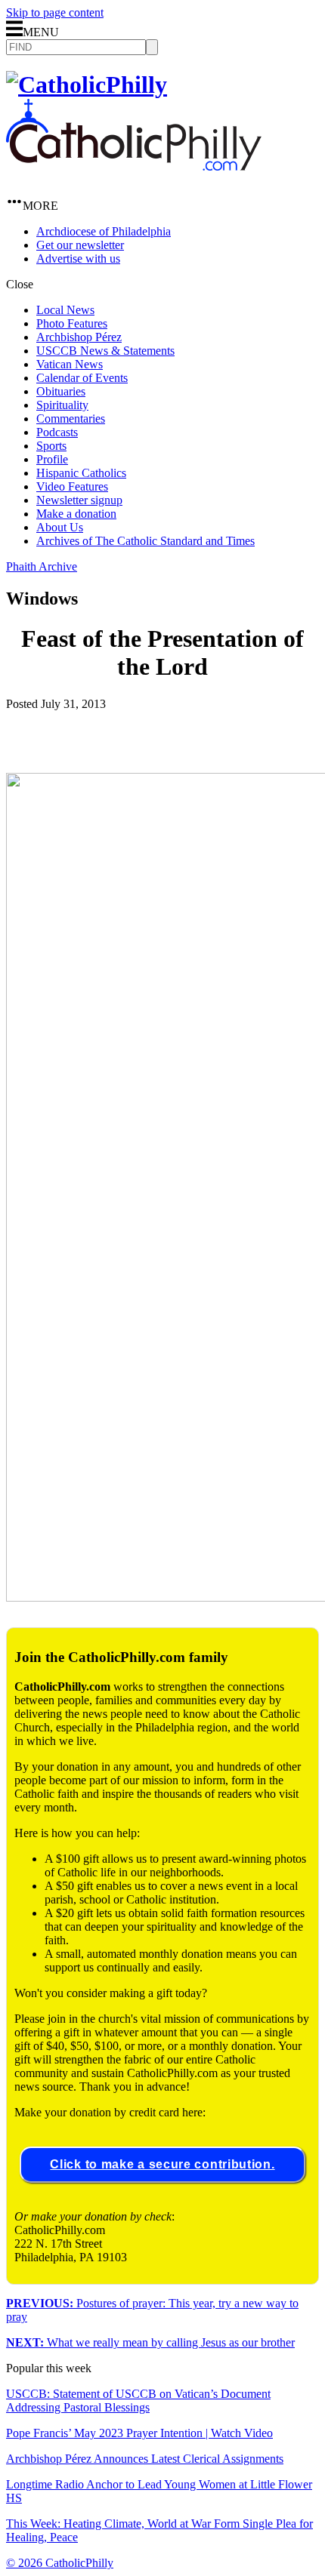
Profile (52, 459)
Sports (51, 446)
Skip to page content (55, 12)
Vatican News (70, 364)
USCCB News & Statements (105, 351)
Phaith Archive (42, 566)
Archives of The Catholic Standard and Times (145, 541)
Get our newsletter (80, 245)
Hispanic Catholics (81, 473)
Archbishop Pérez (79, 337)
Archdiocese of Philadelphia (104, 231)
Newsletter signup (79, 500)
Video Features (72, 486)
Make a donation (76, 514)
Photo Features (72, 323)
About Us (60, 527)
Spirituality (62, 405)
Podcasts (57, 432)
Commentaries (71, 419)
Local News (65, 310)
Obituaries (61, 391)
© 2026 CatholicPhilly (60, 2563)
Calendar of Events (82, 378)
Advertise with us (78, 259)
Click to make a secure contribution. (162, 2164)
